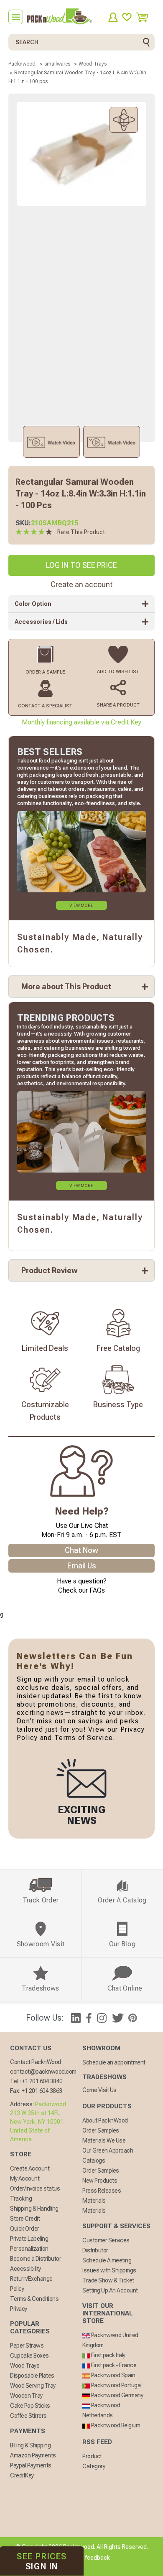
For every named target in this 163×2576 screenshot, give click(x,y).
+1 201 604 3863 (42, 2091)
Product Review (50, 1270)
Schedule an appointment (114, 2062)
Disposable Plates (32, 2376)
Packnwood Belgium (115, 2425)
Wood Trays (25, 2366)
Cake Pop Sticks (30, 2406)
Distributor (95, 2250)
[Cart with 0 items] (145, 17)
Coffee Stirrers (28, 2416)
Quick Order (25, 2229)
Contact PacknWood (36, 2062)
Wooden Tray (26, 2396)
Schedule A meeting (107, 2260)
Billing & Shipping (30, 2445)
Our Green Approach (108, 2150)
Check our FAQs (81, 1590)
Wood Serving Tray (33, 2386)
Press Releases (102, 2191)
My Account (25, 2178)
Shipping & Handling (34, 2209)
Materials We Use (104, 2140)
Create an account (81, 584)
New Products (100, 2181)
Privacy (19, 2309)
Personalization (29, 2249)
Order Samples (101, 2130)
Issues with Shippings (109, 2270)
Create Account (30, 2168)
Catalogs (94, 2161)
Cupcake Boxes (29, 2356)
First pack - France (113, 2365)
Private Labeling (29, 2239)
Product (92, 2456)
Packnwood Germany (116, 2395)
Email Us (82, 1566)
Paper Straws (27, 2346)
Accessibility (25, 2269)
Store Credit (25, 2219)
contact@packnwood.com (43, 2072)
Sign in (42, 2561)
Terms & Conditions (34, 2299)
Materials (94, 2201)
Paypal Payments (31, 2465)
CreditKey (22, 2475)
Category (94, 2466)
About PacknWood (105, 2120)
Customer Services (106, 2240)
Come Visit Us (99, 2090)
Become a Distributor (36, 2259)
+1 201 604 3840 (42, 2081)
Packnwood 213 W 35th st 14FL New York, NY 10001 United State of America (38, 2122)
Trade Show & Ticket (108, 2280)
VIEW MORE (81, 906)
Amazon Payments (33, 2455)
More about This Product (66, 987)
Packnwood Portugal (116, 2385)
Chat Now (81, 1550)
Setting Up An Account (110, 2290)
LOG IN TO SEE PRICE (81, 565)
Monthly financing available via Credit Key (81, 722)
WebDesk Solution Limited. (99, 2568)
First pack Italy (108, 2355)
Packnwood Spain (112, 2375)
